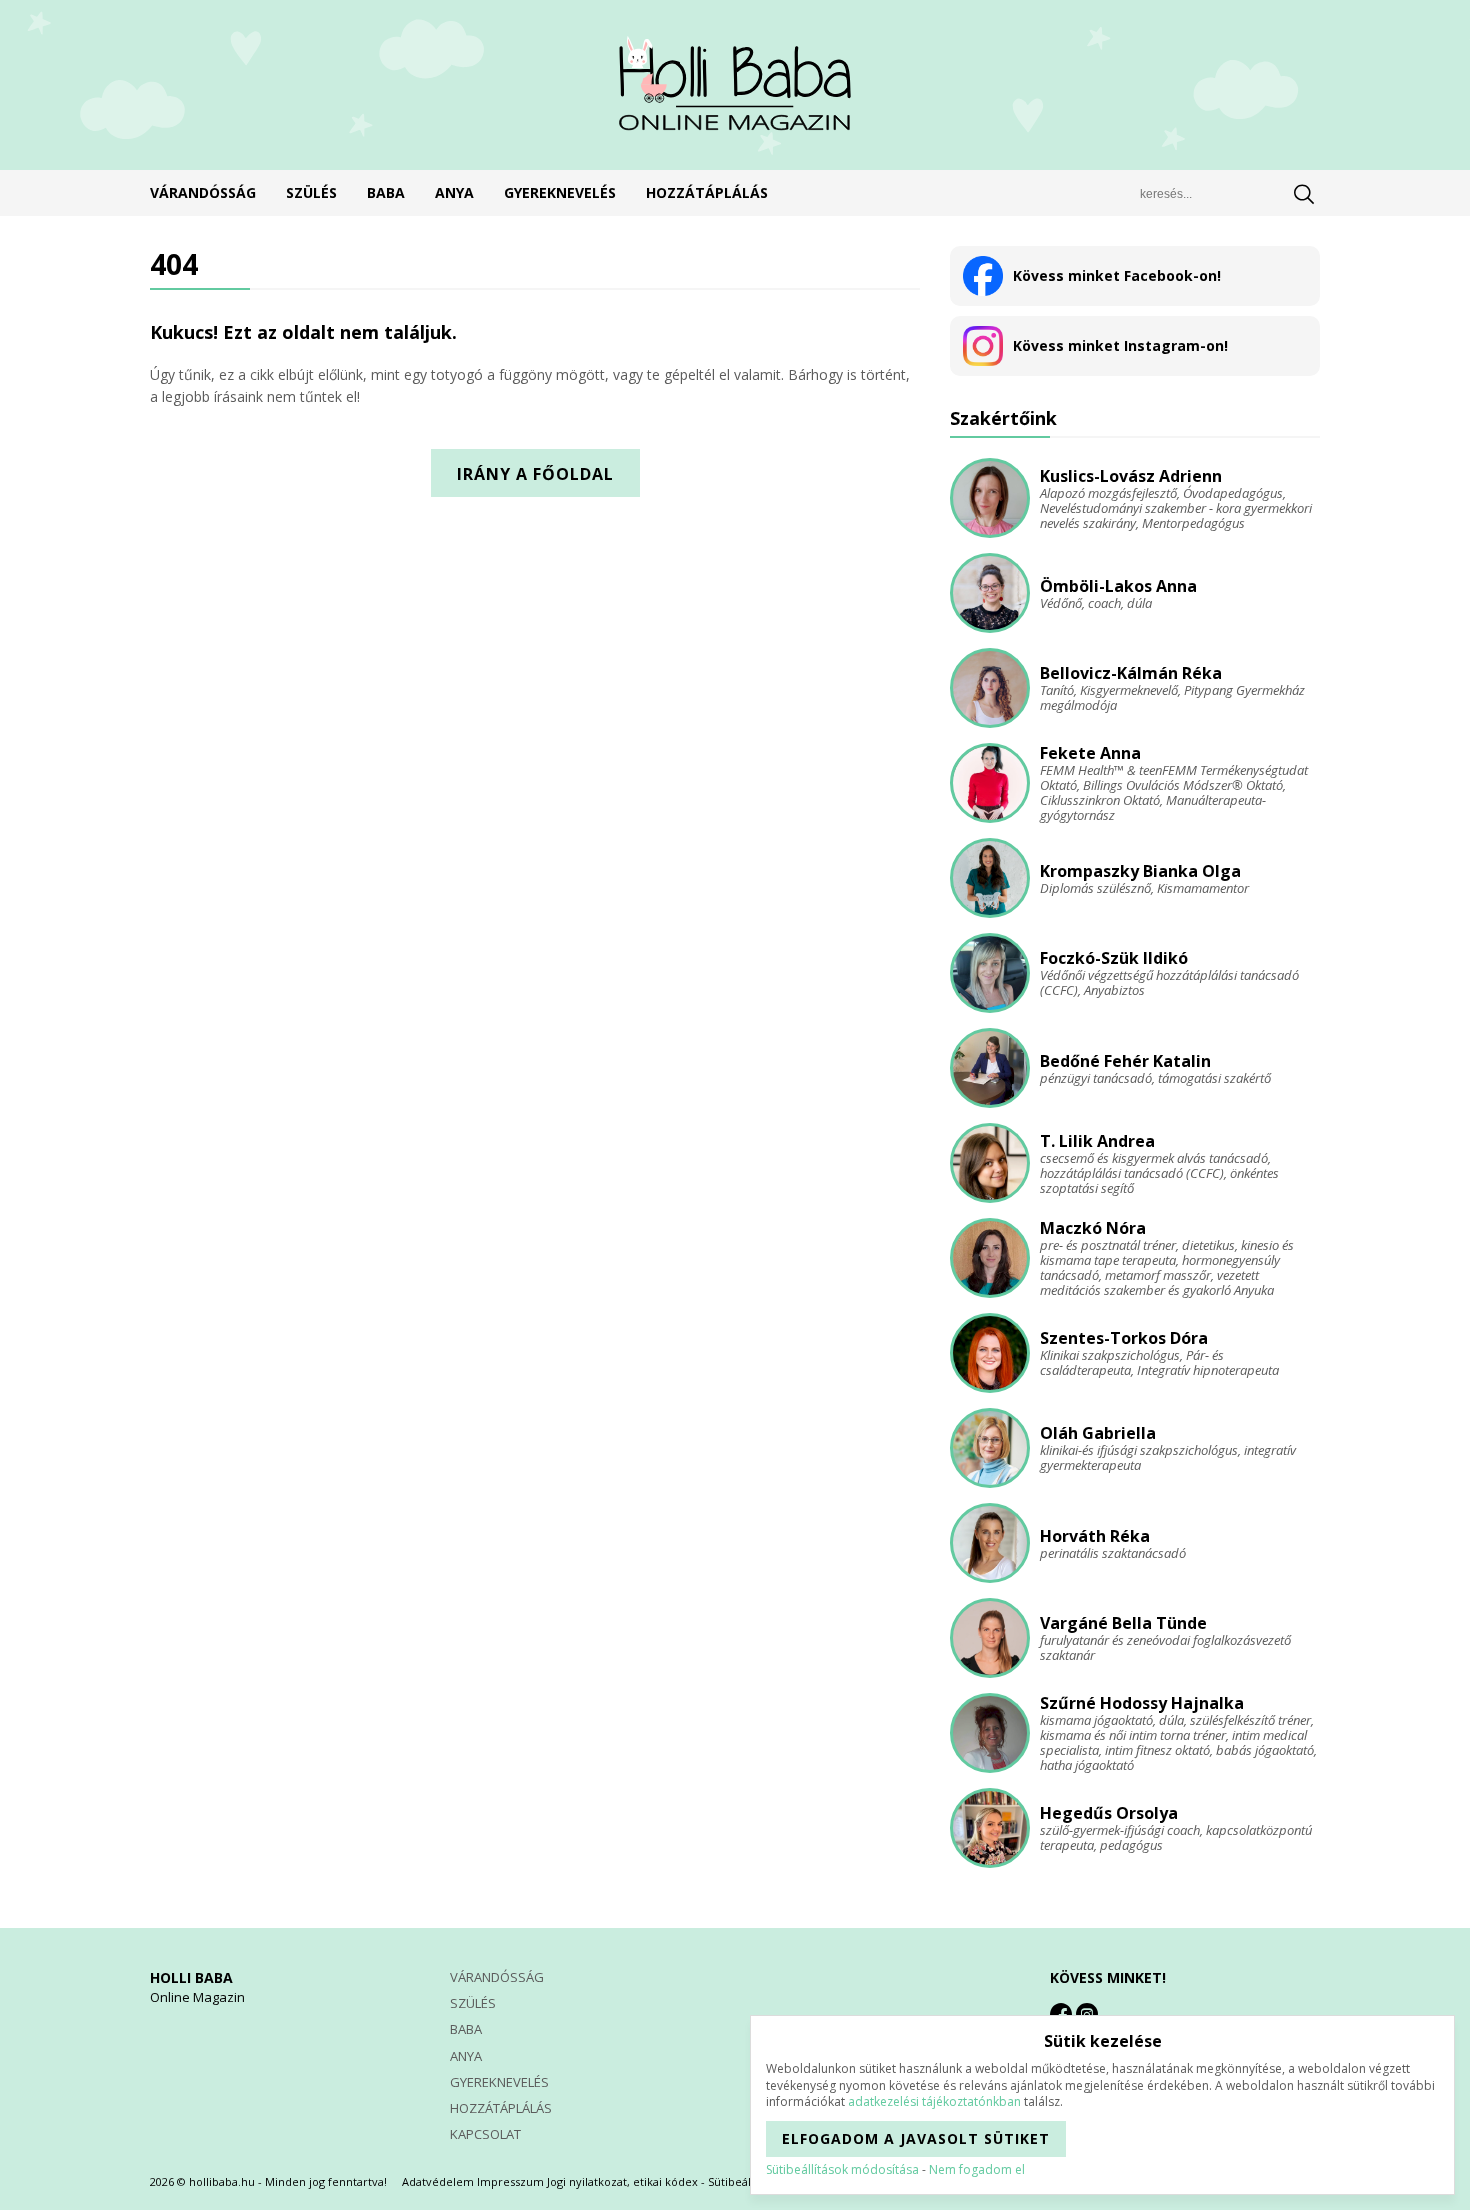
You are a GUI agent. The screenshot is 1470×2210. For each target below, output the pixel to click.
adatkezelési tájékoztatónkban (934, 2101)
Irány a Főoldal (535, 474)
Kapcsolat (485, 2134)
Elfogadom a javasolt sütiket (916, 2138)
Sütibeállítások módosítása (842, 2169)
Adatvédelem (438, 2181)
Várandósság (203, 193)
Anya (454, 193)
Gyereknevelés (560, 193)
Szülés (311, 193)
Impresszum (510, 2181)
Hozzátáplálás (707, 193)
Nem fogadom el (977, 2169)
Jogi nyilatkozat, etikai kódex (622, 2181)
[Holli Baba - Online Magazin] (734, 85)
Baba (386, 193)
